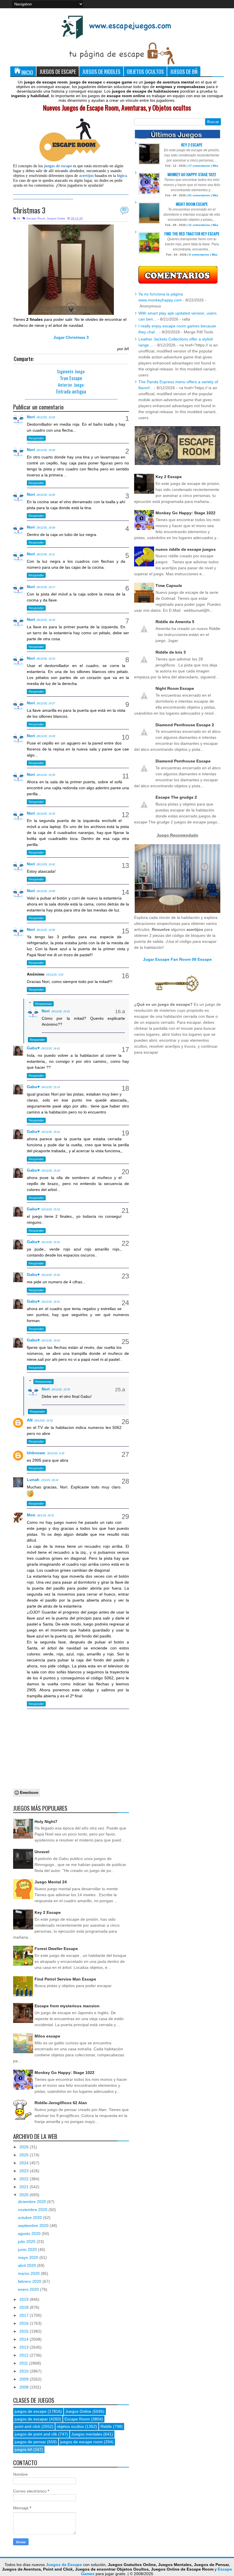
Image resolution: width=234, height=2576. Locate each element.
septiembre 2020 (34, 2226)
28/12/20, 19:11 (46, 554)
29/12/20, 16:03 (51, 1341)
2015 (25, 2331)
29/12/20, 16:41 (61, 1011)
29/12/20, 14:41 (51, 1049)
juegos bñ (23, 2449)
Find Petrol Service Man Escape (65, 1979)
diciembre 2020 (33, 2202)
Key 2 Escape (48, 1912)
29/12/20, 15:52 (51, 1242)
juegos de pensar (30, 2442)
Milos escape (47, 2036)
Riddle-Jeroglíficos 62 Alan (61, 2103)
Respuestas (44, 1004)
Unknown (36, 1453)
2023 (25, 2171)
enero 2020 (29, 2289)
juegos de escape (31, 2411)
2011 (24, 2363)
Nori (31, 417)
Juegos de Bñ (184, 71)
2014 (25, 2339)
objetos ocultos (70, 2426)
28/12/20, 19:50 (46, 930)
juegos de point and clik (36, 2434)
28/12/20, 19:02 (46, 417)
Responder (36, 438)
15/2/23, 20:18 (50, 1480)
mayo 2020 (29, 2257)
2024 (25, 2163)
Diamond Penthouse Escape (183, 761)
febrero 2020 (30, 2281)
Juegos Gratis (56, 218)
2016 (25, 2323)
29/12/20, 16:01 (51, 1302)
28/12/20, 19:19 (46, 620)
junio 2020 (28, 2249)
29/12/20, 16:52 (44, 1421)
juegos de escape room (81, 2442)
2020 (25, 2195)
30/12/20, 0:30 (56, 1453)
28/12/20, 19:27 (46, 703)
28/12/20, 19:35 (46, 814)
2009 (25, 2379)
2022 (25, 2179)
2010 (25, 2371)
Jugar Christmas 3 (71, 337)
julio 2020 (27, 2241)
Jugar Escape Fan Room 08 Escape (177, 959)
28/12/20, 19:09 (46, 528)
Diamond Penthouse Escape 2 (185, 725)
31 (124, 210)
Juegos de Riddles (101, 71)
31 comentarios (199, 225)
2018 (25, 2307)
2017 (25, 2315)
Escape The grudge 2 (176, 797)
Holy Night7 (46, 1822)
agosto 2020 (30, 2234)
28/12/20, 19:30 (46, 775)
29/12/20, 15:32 (51, 1210)
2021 (25, 2187)
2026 (25, 2147)
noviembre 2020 (33, 2210)
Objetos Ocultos (145, 71)
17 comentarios (199, 166)
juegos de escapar (31, 2419)
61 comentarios (199, 195)
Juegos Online (78, 2411)
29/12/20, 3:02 (55, 975)
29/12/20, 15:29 (51, 1171)
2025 (25, 2155)
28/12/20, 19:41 (46, 864)
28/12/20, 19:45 (46, 891)
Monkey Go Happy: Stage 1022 (64, 2073)
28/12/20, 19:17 (46, 587)
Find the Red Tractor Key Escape (192, 233)
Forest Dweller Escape (56, 1949)
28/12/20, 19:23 (46, 659)
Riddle (106, 2426)
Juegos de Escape (58, 71)
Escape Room (36, 218)
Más (215, 166)
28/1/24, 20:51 (46, 1516)
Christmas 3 (29, 210)
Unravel (42, 1852)
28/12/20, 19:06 (46, 495)
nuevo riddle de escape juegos (186, 549)
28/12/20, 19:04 (46, 450)
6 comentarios (199, 255)
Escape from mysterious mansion (67, 2006)
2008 (25, 2387)
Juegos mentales (87, 2434)
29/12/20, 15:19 (51, 1087)
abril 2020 (28, 2265)
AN (30, 1420)
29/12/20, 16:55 (61, 1390)
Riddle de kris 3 (171, 652)
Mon (31, 1515)
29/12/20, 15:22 (51, 1132)
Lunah (33, 1480)
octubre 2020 (31, 2218)
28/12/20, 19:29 (46, 736)
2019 (25, 2299)
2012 (25, 2355)
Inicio (27, 72)
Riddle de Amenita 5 (175, 622)
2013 (25, 2347)
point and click (27, 2426)
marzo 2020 (29, 2273)
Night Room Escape (192, 204)
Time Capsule (169, 586)
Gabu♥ (33, 1048)
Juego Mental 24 (51, 1882)
